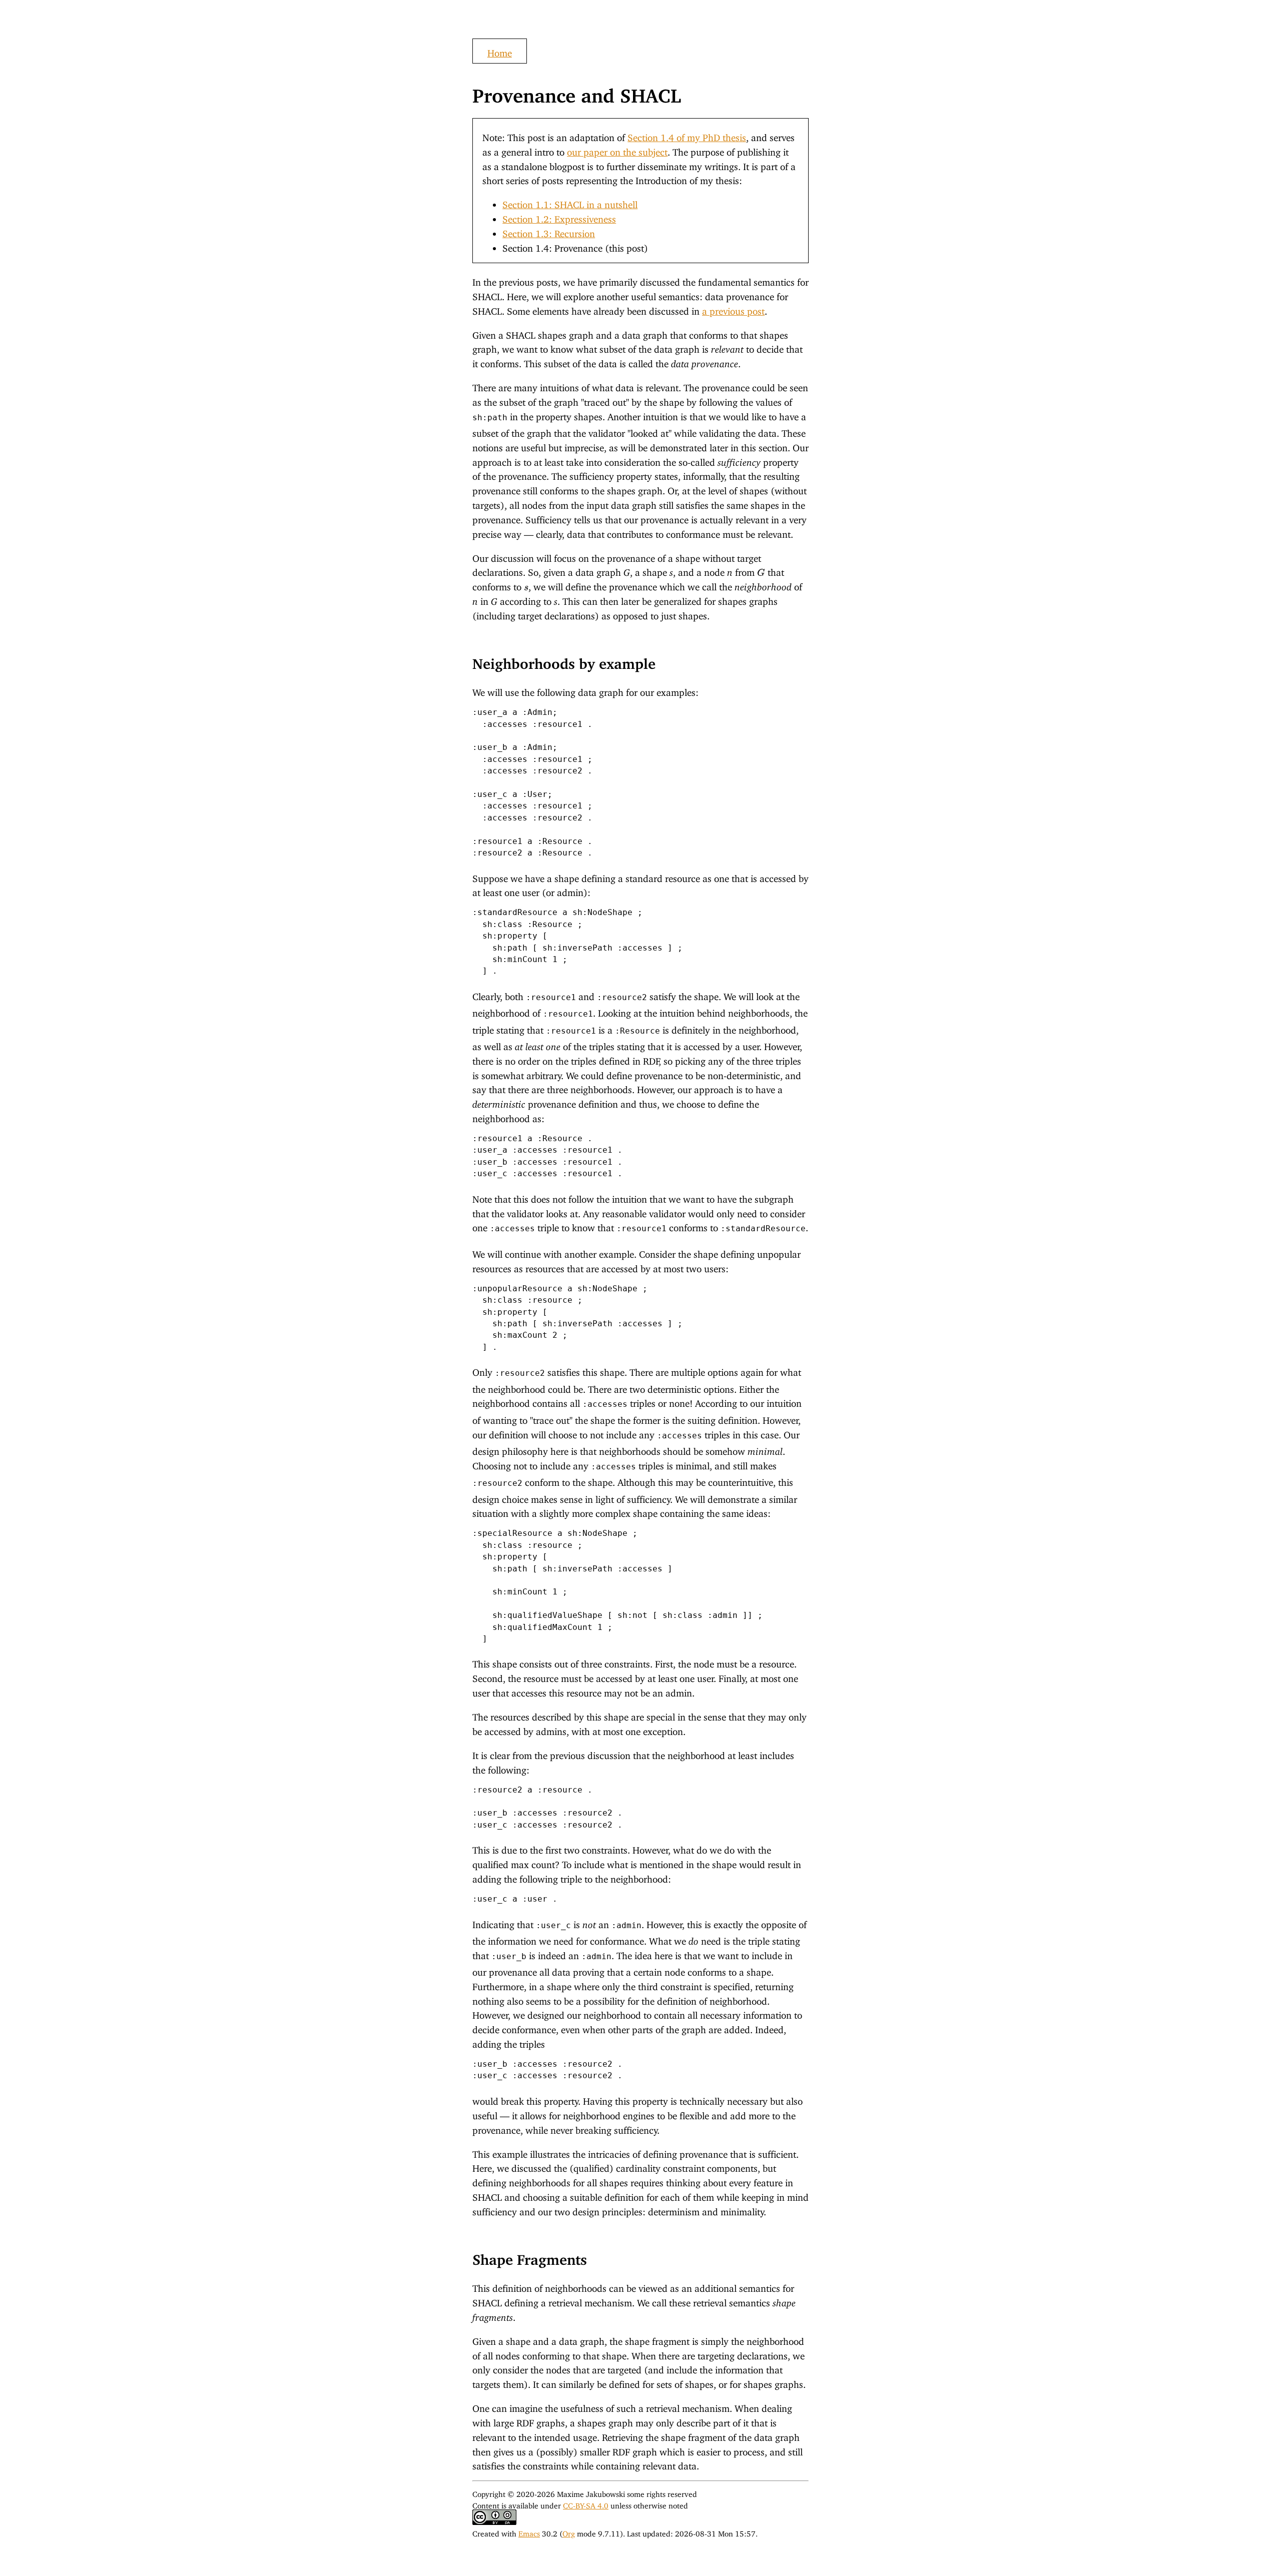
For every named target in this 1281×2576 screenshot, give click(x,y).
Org (569, 2532)
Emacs (529, 2532)
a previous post (733, 309)
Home (500, 51)
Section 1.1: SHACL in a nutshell (570, 202)
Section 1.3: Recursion (549, 231)
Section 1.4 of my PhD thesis (687, 135)
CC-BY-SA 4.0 (586, 2504)
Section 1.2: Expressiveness (559, 217)
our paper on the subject (617, 150)
